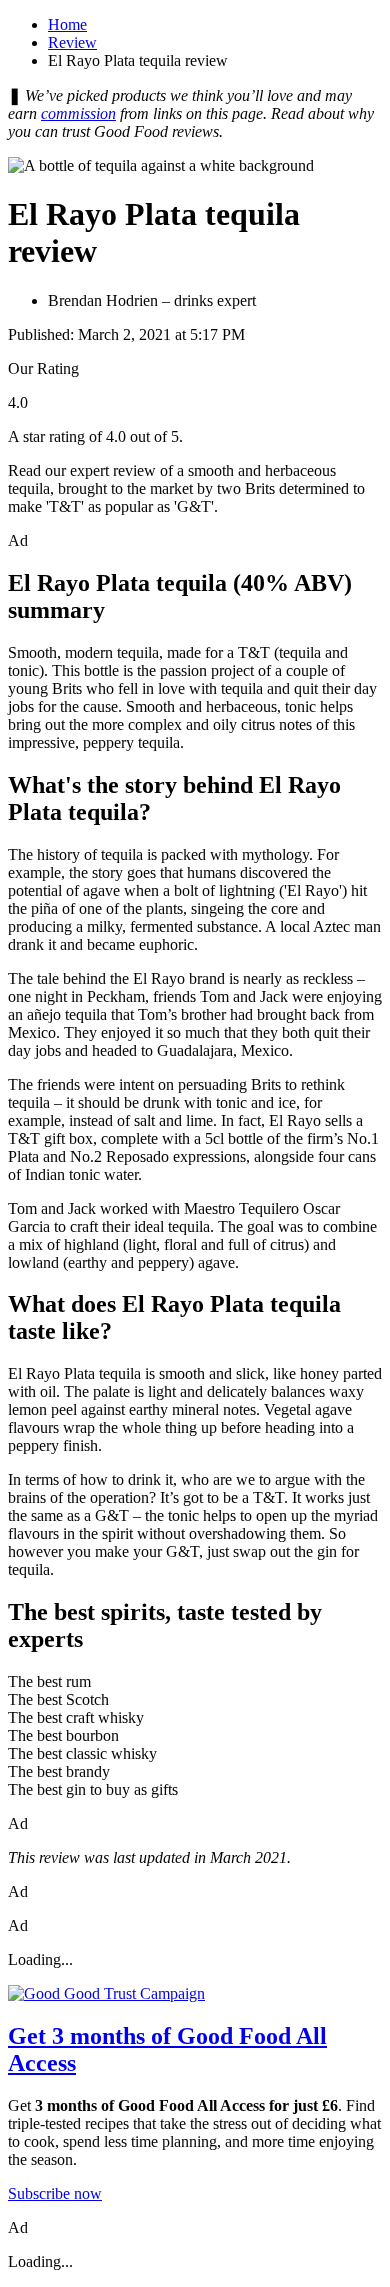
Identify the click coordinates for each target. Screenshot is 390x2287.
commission (78, 113)
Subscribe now (55, 2193)
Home (67, 24)
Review (72, 42)
